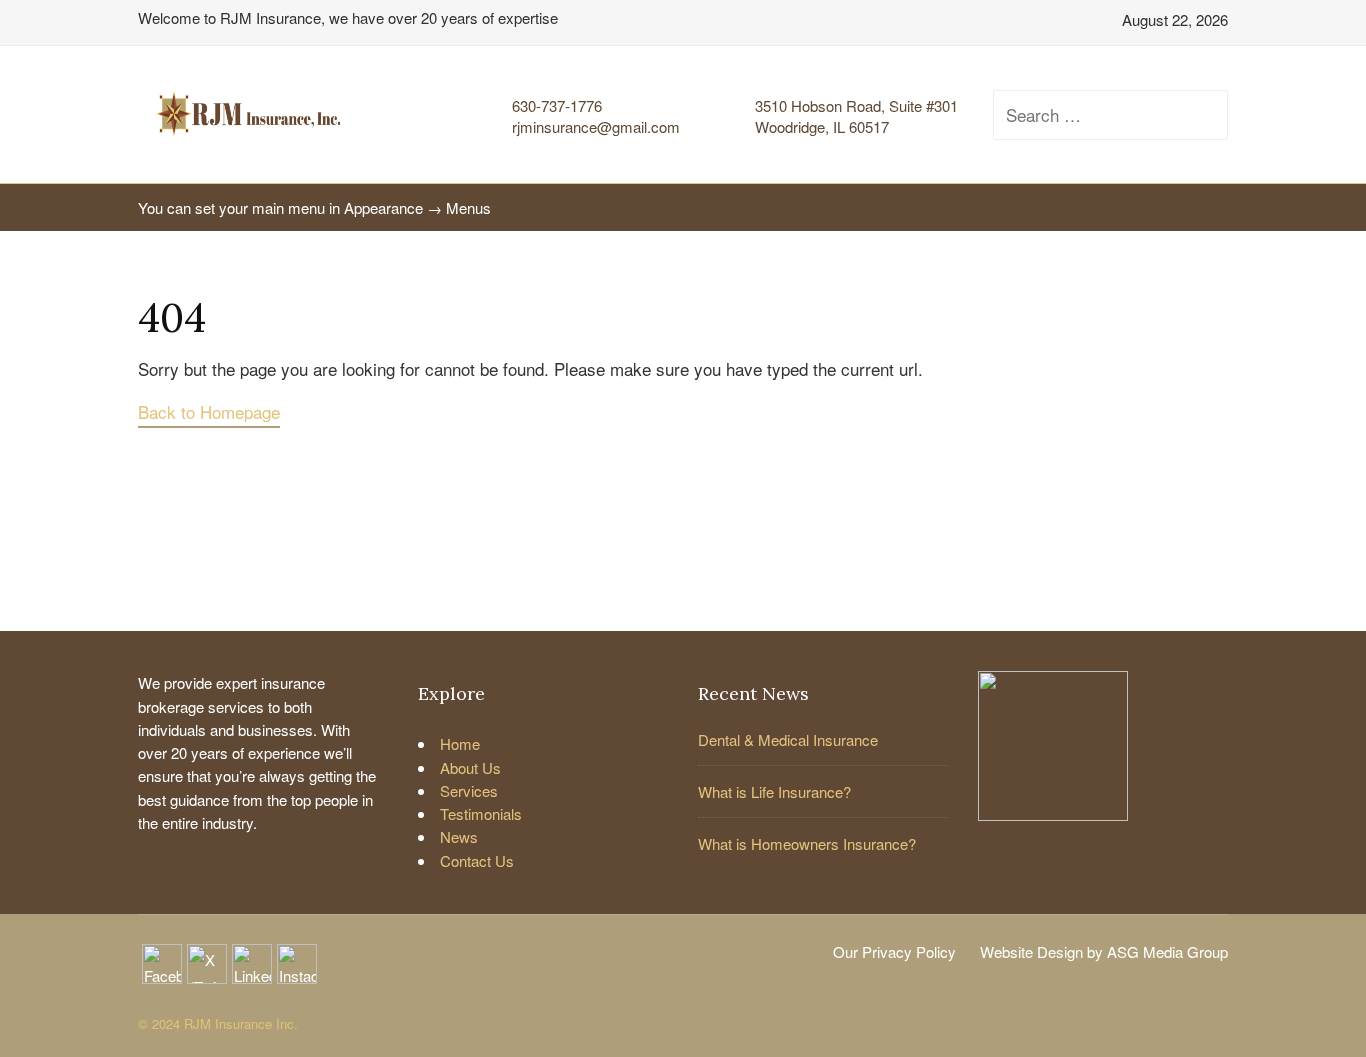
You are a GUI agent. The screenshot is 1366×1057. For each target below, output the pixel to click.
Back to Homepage (209, 411)
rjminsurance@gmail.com (596, 126)
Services (469, 790)
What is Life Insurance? (774, 791)
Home (460, 743)
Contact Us (477, 860)
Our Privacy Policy (894, 951)
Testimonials (481, 813)
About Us (470, 767)
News (459, 836)
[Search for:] (1093, 115)
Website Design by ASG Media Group (1104, 951)
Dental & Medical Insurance (788, 739)
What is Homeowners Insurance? (807, 843)
